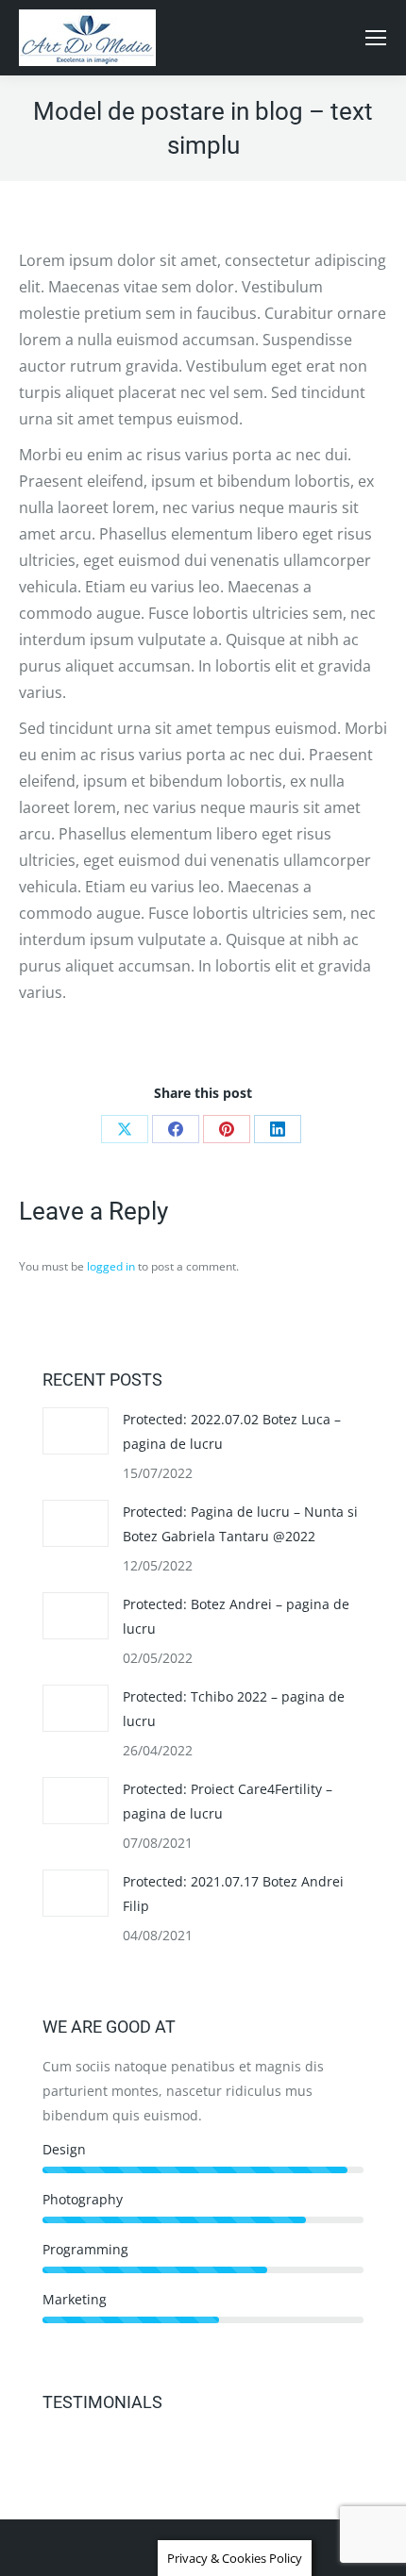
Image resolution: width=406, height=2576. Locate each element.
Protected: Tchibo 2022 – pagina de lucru (234, 1709)
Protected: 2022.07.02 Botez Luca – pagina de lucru (232, 1431)
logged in (111, 1266)
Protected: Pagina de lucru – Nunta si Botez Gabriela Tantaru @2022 (240, 1524)
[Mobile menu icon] (376, 38)
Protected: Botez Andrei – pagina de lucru (236, 1616)
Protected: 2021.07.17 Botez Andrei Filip (233, 1894)
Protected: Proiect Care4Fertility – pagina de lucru (228, 1801)
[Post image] (76, 1431)
